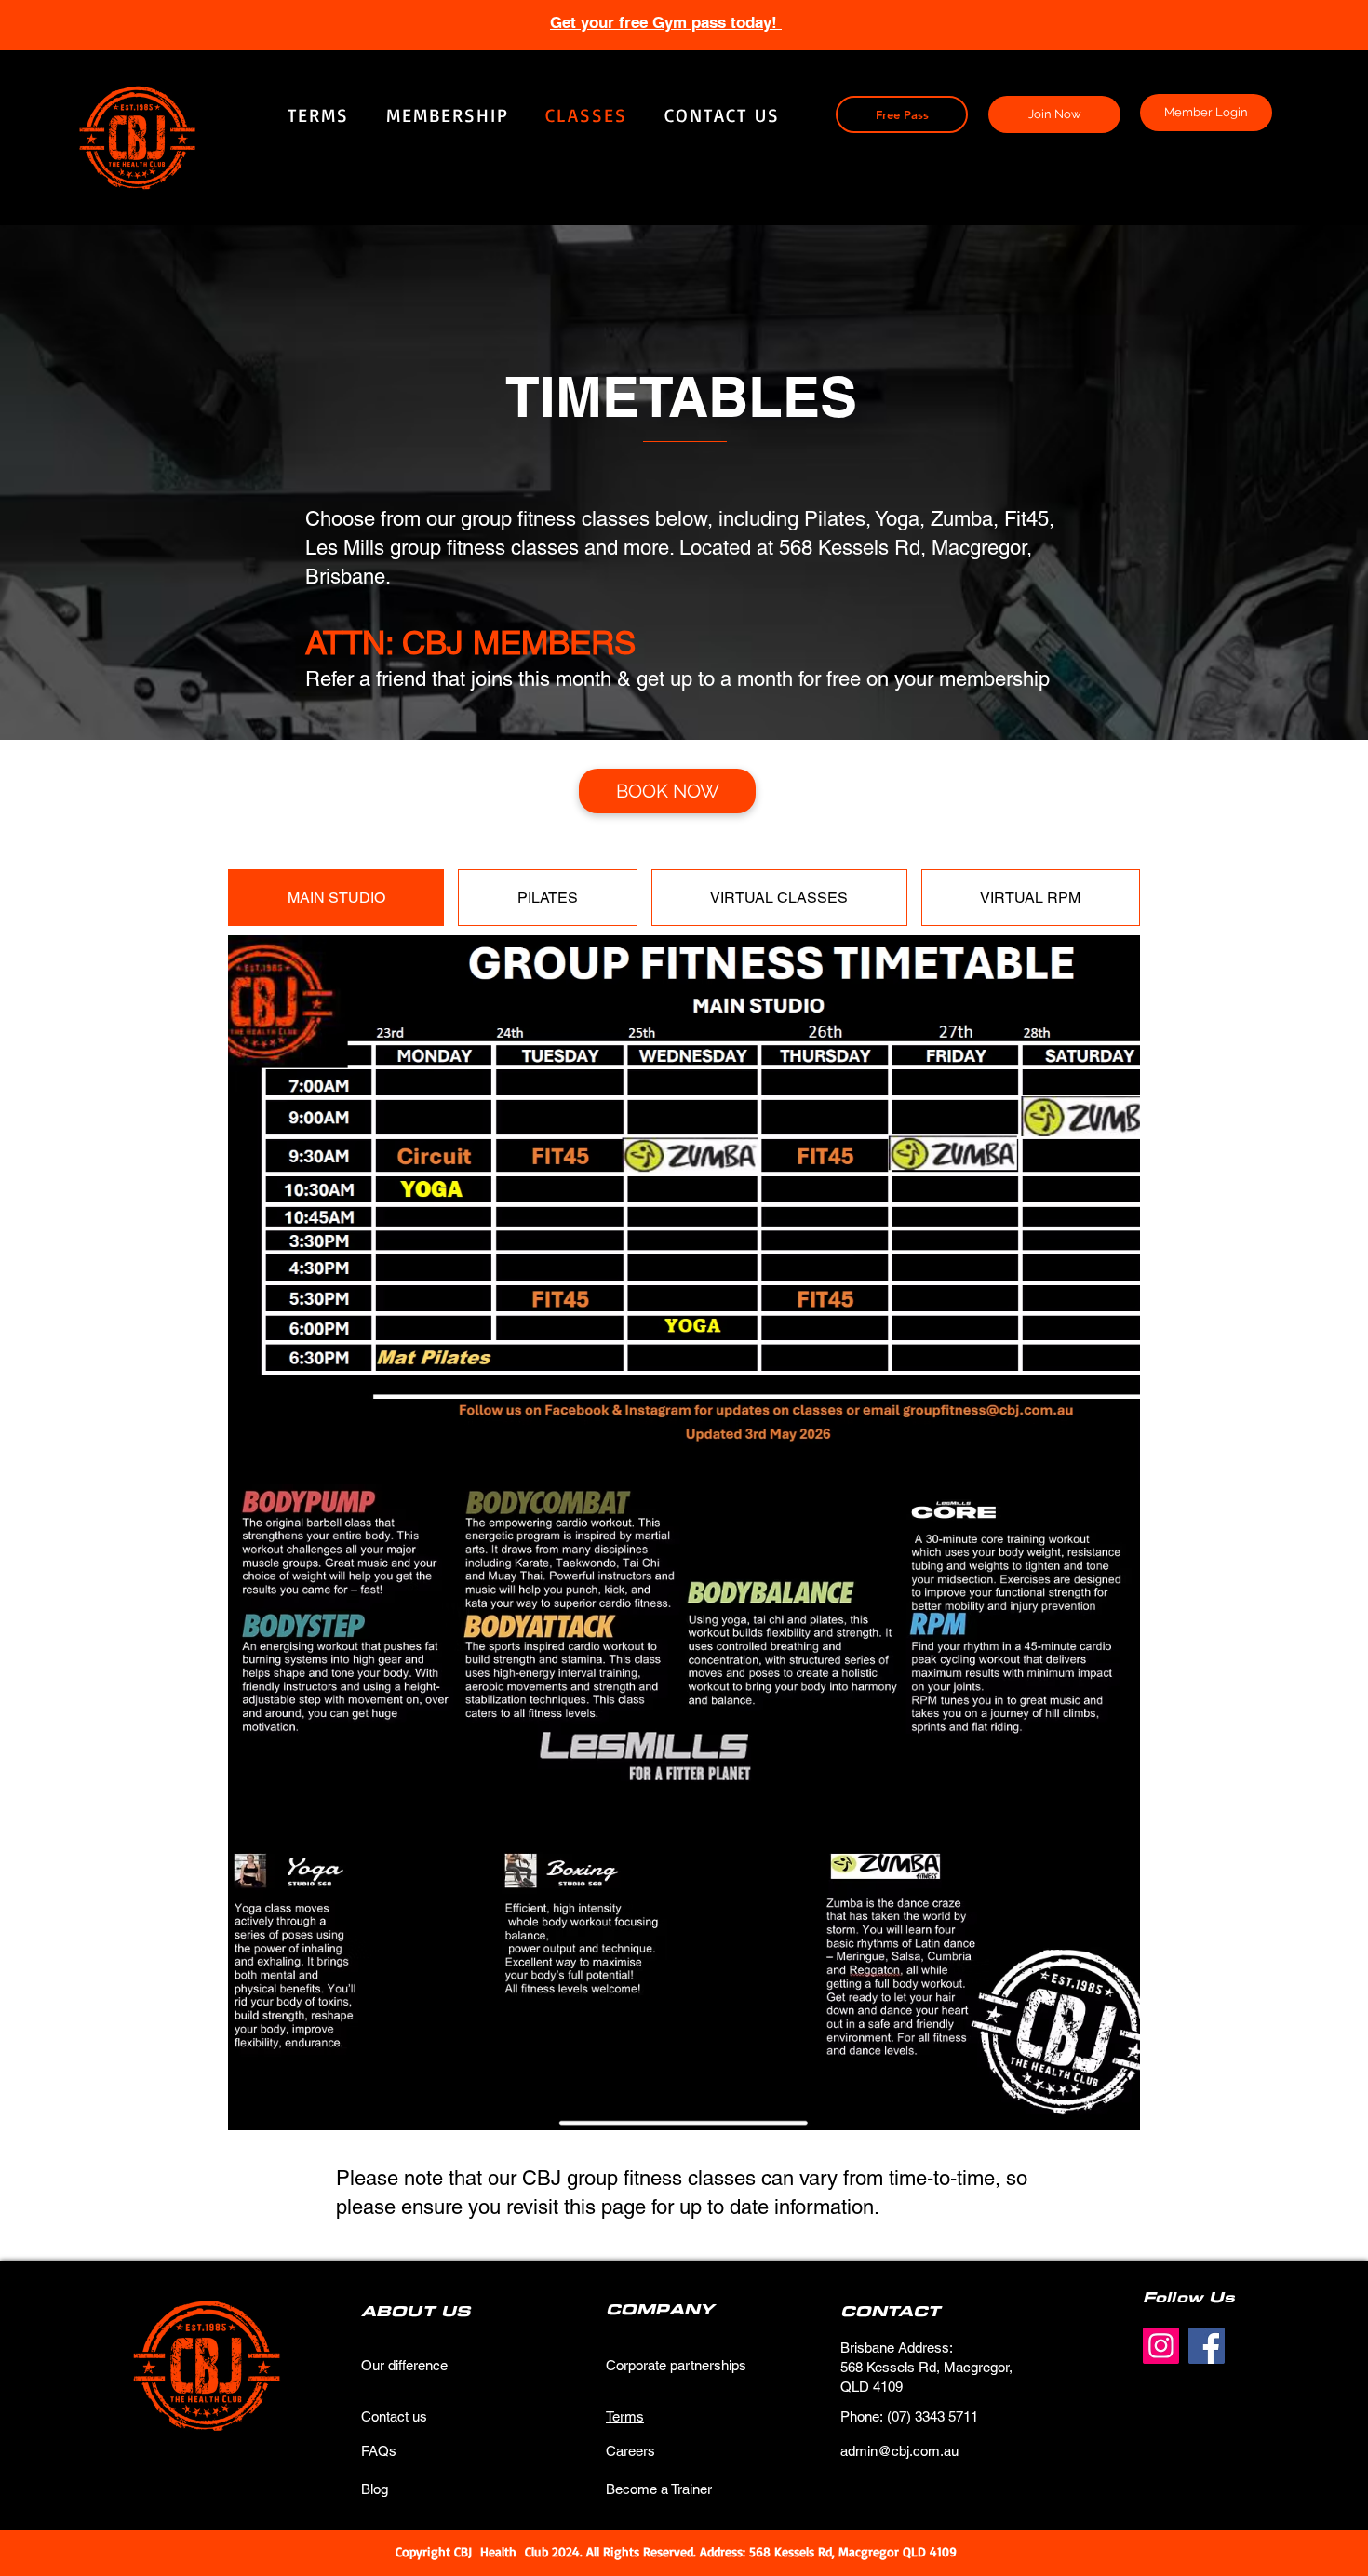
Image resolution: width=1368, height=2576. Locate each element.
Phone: (864, 2416)
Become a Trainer (659, 2489)
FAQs (379, 2451)
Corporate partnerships (676, 2365)
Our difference (404, 2365)
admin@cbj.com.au (899, 2451)
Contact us (394, 2416)
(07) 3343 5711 (932, 2416)
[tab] (336, 898)
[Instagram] (1161, 2346)
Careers (630, 2451)
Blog (375, 2489)
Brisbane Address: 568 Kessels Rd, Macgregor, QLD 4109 (926, 2367)
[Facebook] (1207, 2346)
